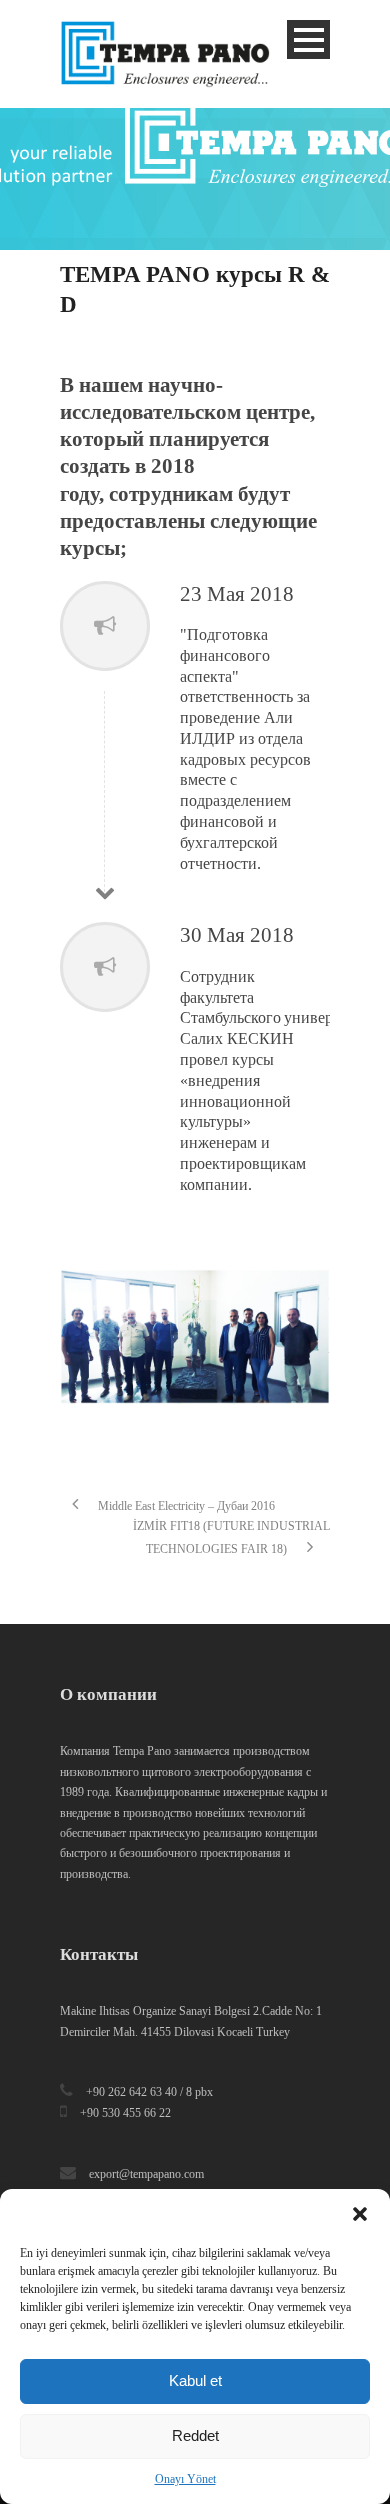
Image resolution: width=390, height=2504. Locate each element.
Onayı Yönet (185, 2479)
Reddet (195, 2435)
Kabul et (195, 2380)
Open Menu (308, 39)
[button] (360, 2214)
